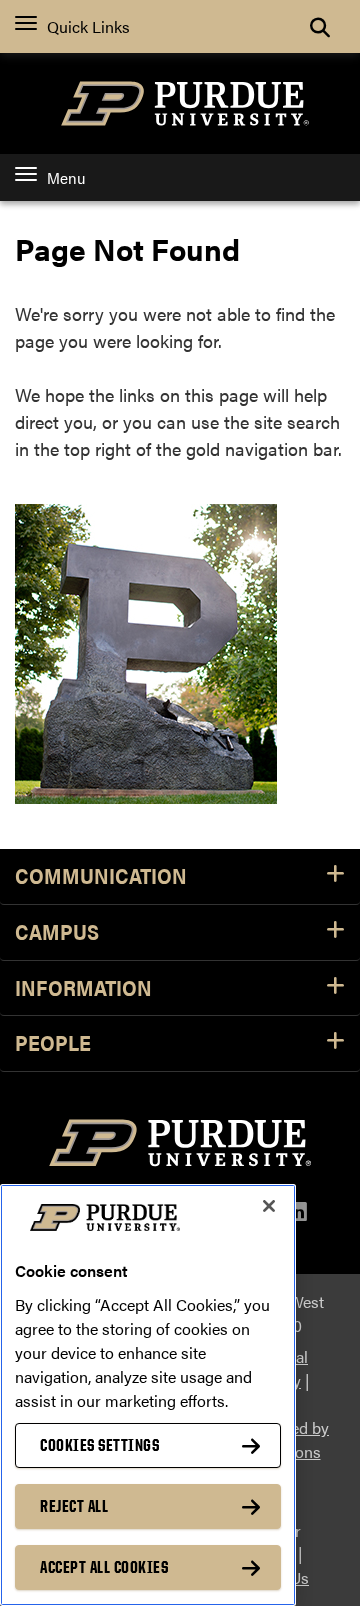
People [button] (53, 1043)
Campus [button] (57, 932)
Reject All (74, 1506)
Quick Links (88, 26)
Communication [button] (101, 876)
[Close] (269, 1206)
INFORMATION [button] (83, 988)
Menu (66, 177)
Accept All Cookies (104, 1567)
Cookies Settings (99, 1445)
